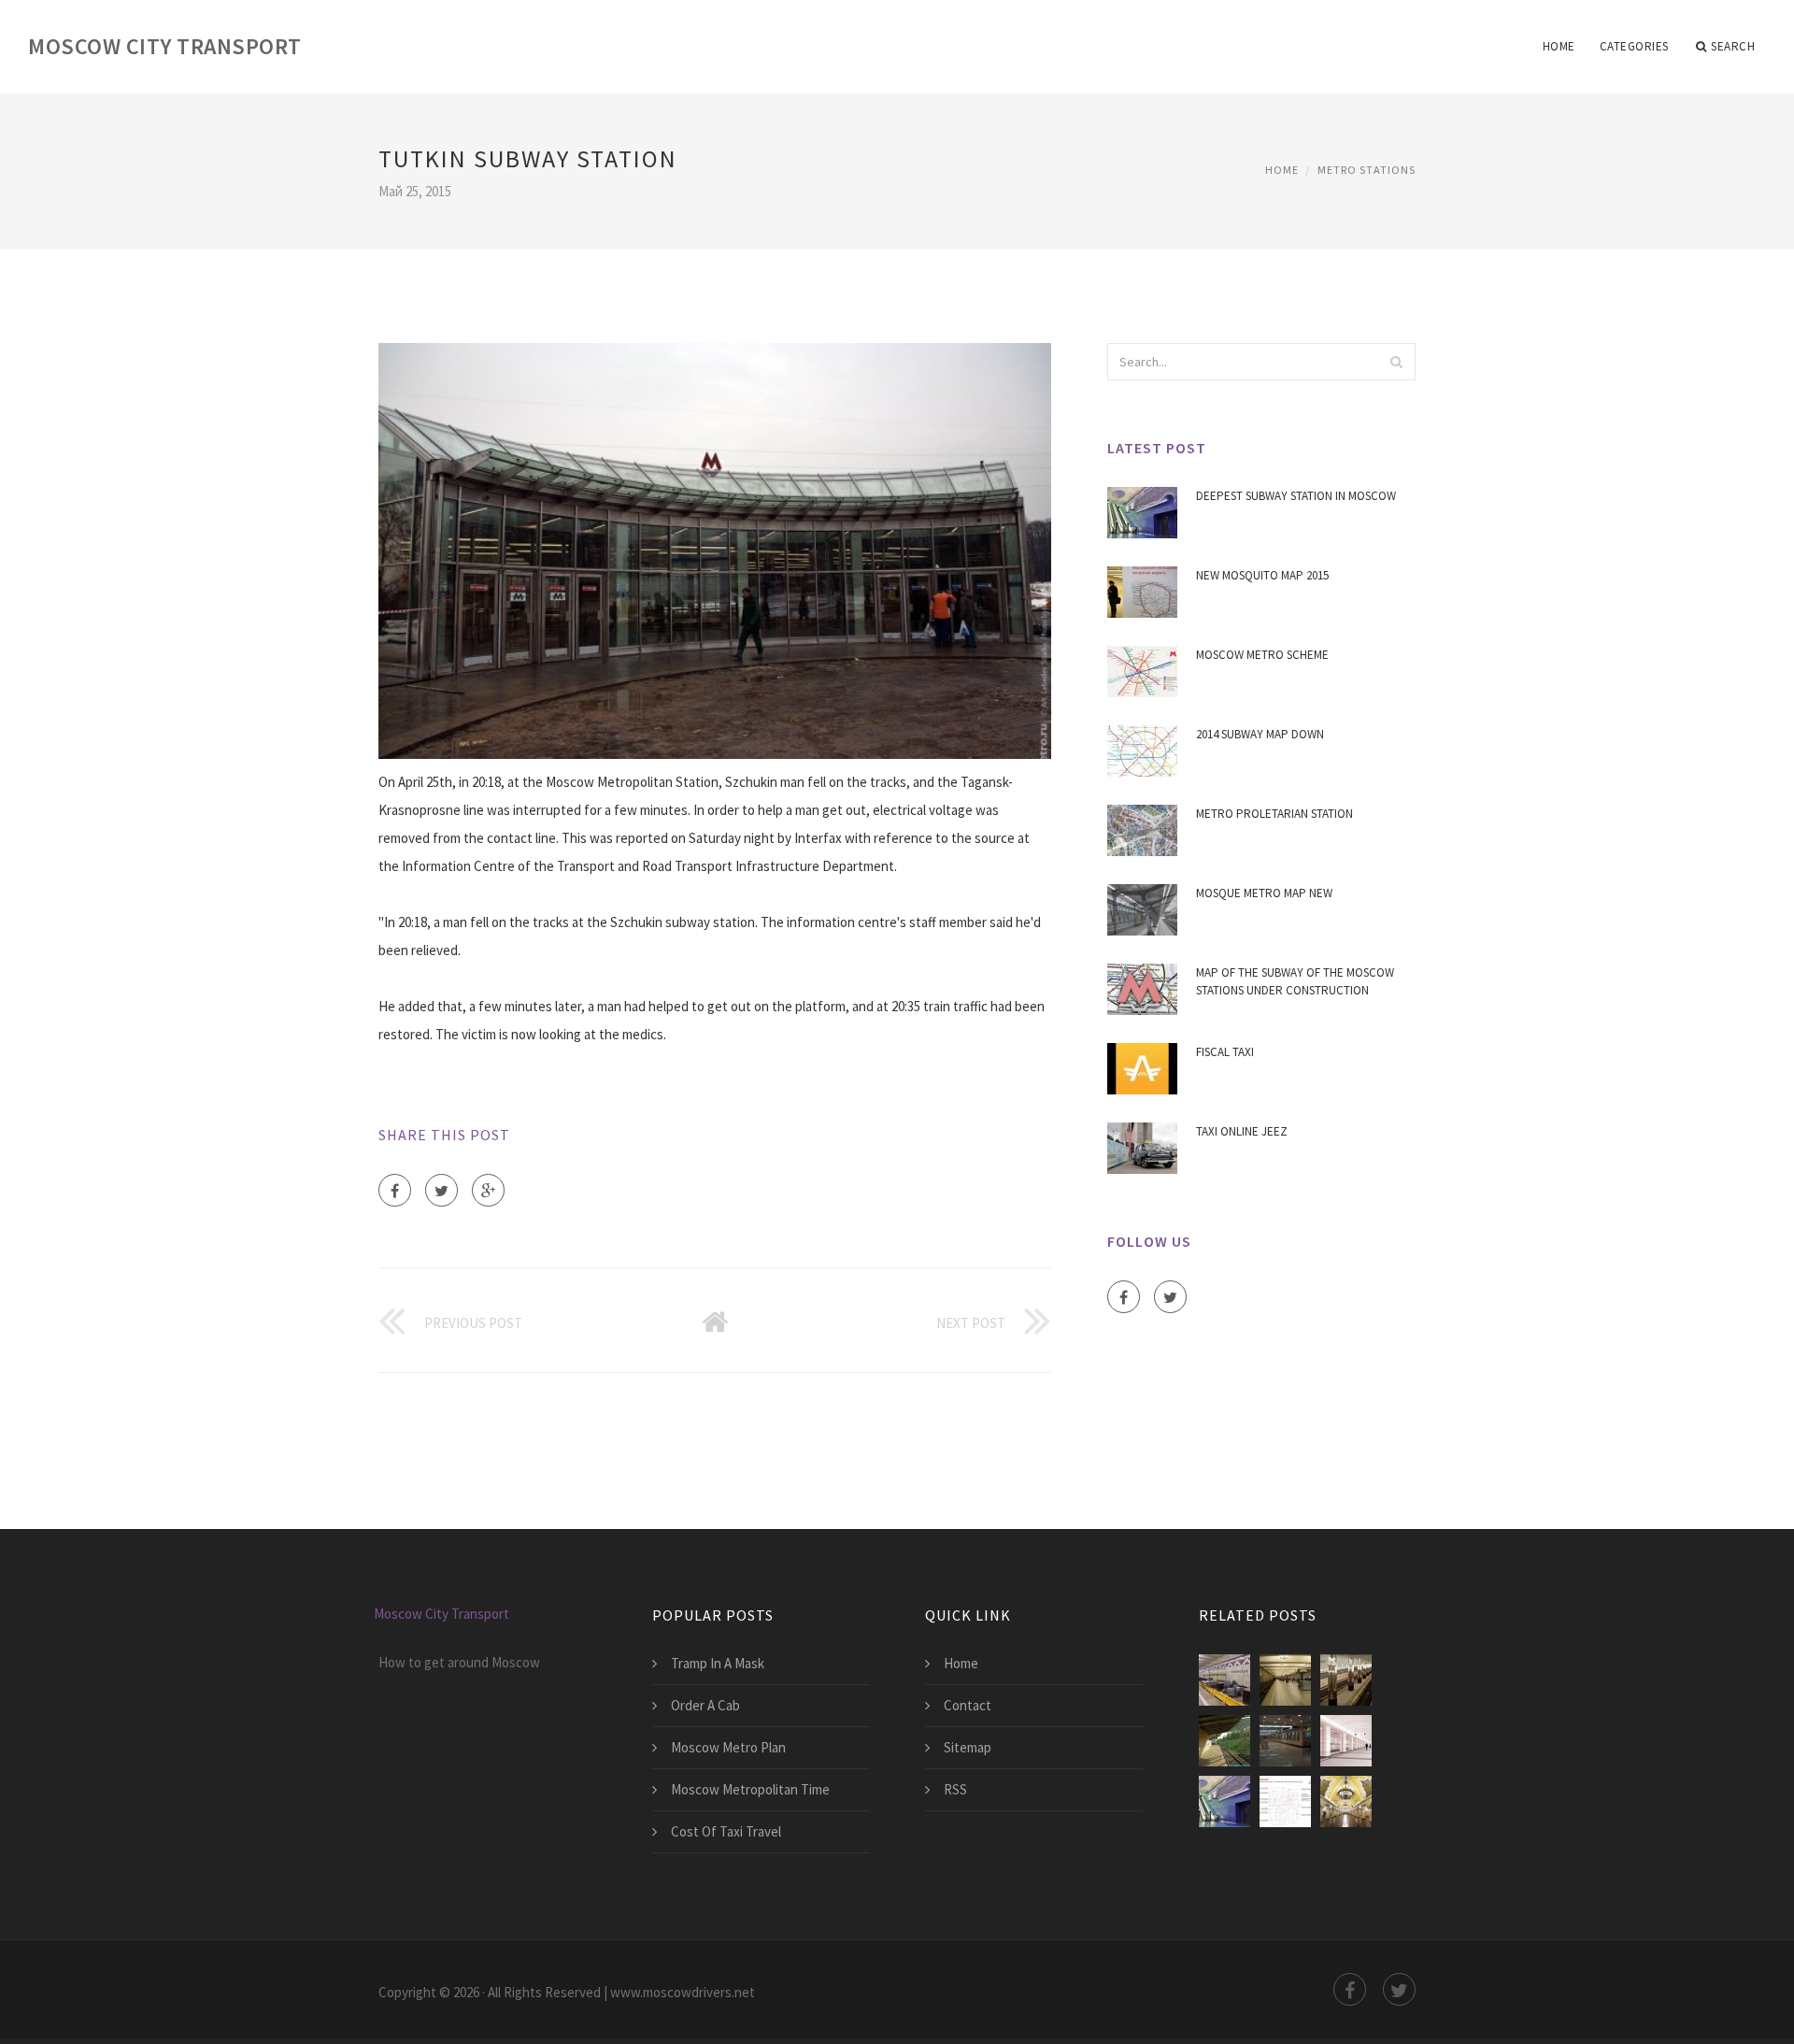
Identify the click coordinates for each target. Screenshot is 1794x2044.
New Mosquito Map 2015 (1262, 575)
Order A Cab (705, 1705)
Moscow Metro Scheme (1262, 655)
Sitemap (968, 1747)
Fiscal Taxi (1225, 1052)
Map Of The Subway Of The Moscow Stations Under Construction (1295, 982)
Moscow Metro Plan (728, 1747)
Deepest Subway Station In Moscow (1296, 496)
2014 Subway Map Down (1260, 734)
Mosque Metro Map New (1264, 893)
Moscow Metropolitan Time (750, 1789)
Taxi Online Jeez (1242, 1131)
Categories (1634, 46)
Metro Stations (1367, 170)
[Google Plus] (488, 1190)
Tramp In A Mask (718, 1663)
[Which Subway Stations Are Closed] (1285, 1801)
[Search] (1396, 362)
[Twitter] (441, 1190)
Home (1559, 46)
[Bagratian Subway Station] (1224, 1741)
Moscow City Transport (165, 46)
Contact (968, 1705)
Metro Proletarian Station (1274, 814)
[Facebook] (395, 1190)
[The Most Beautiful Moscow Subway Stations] (1346, 1801)
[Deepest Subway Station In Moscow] (1224, 1801)
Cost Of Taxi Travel (726, 1831)
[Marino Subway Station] (1285, 1680)
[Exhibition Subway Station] (1285, 1741)
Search (1733, 46)
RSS (955, 1789)
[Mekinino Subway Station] (1346, 1680)
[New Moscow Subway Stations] (1346, 1741)
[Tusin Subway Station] (1224, 1680)
